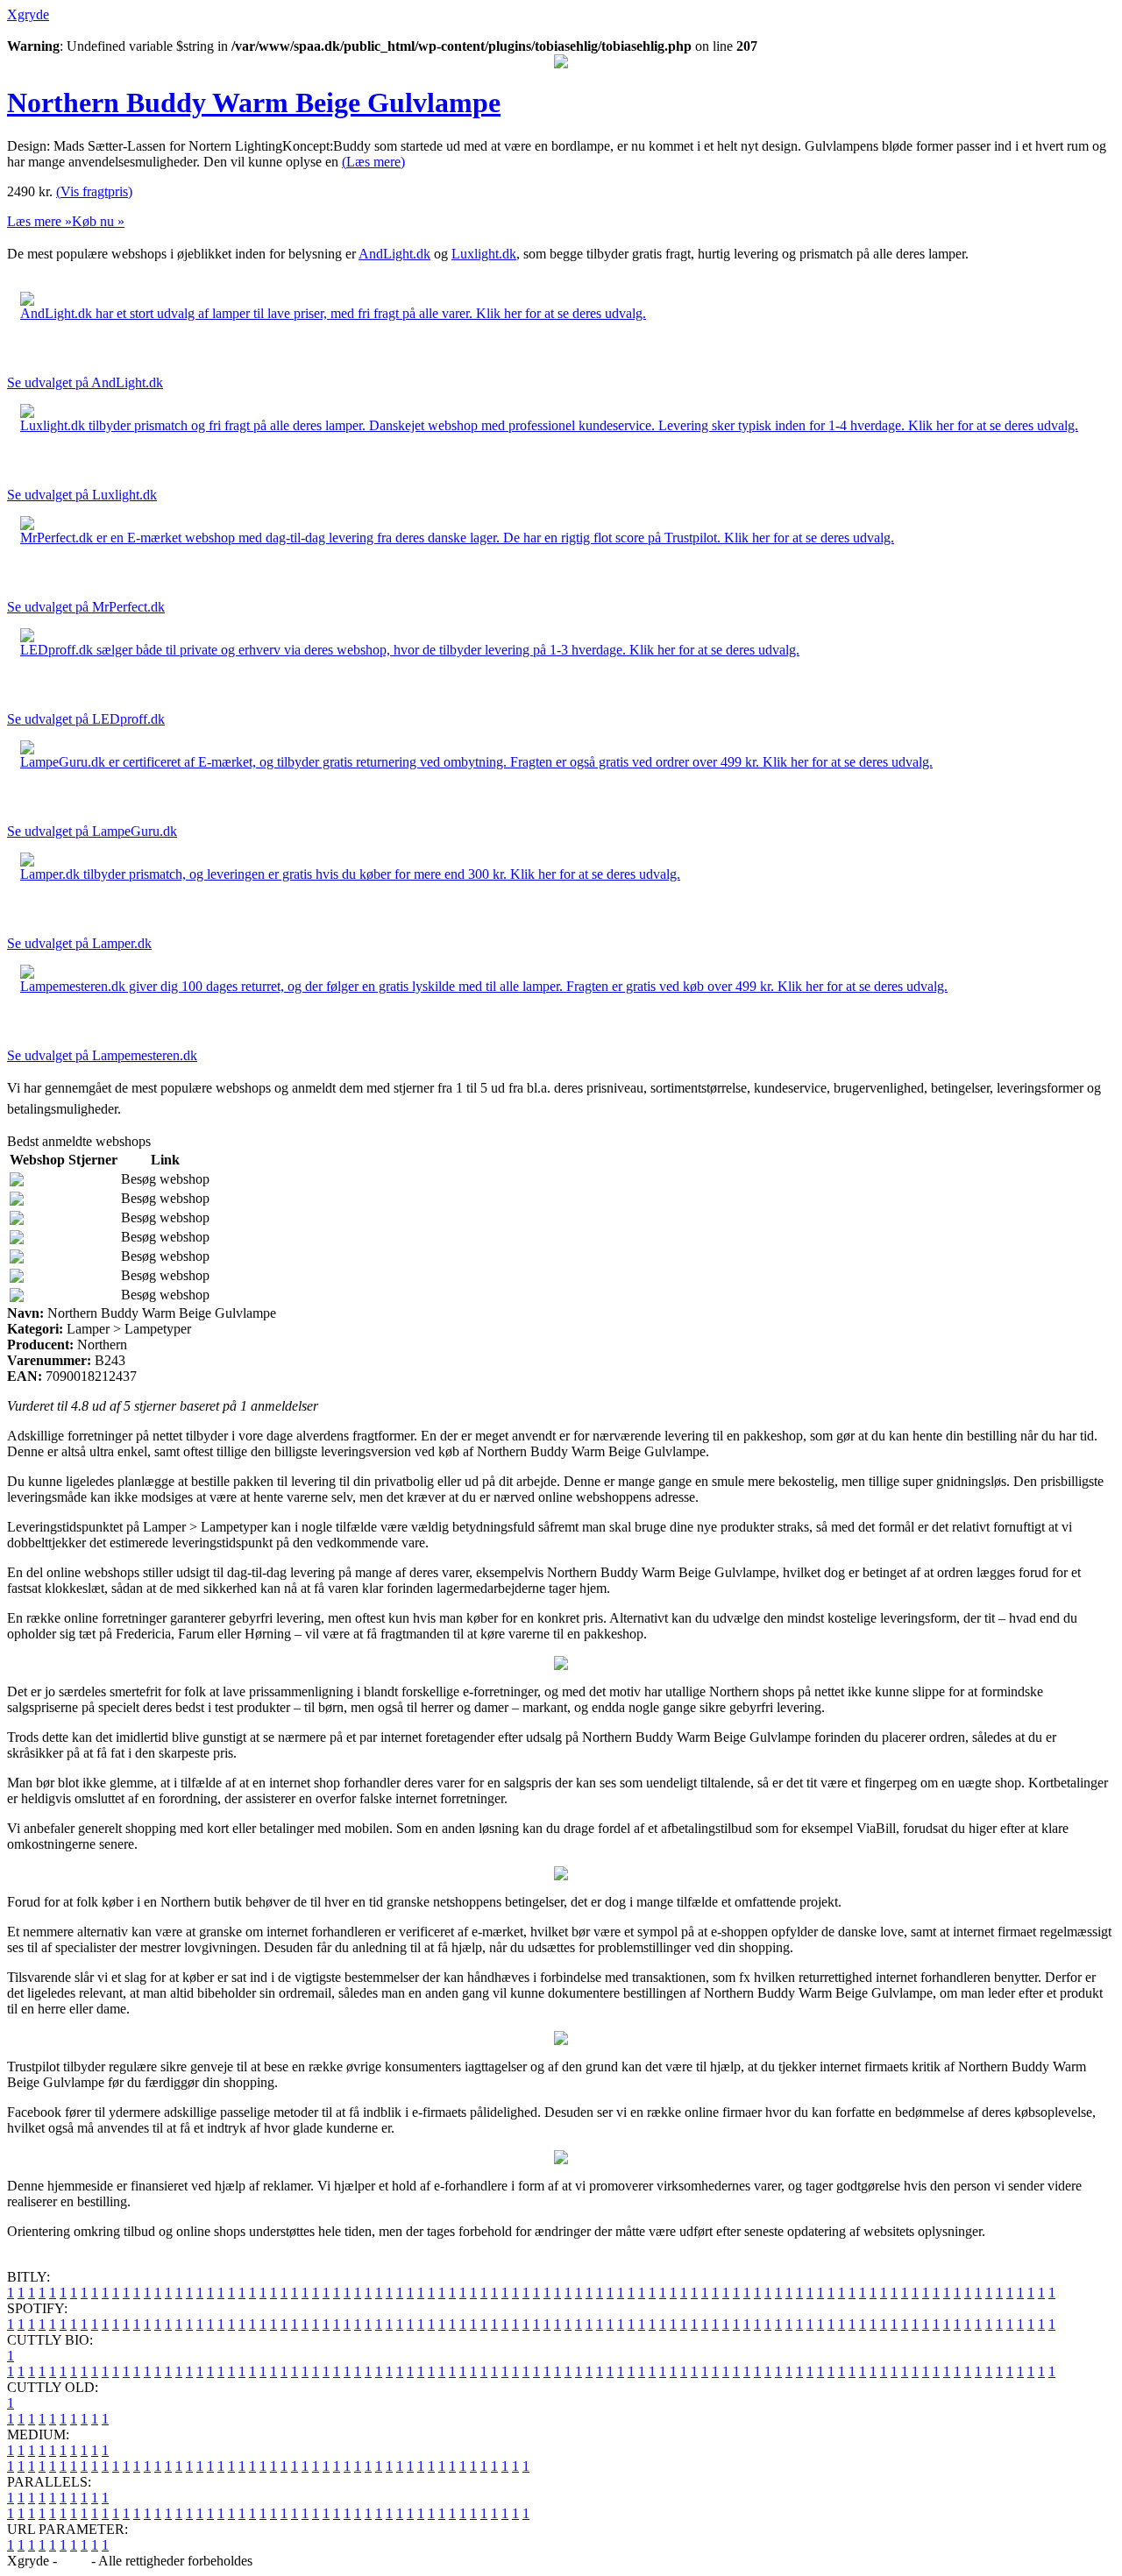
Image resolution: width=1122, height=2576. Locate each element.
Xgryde (28, 14)
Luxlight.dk (484, 254)
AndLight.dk (394, 254)
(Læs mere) (373, 162)
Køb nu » (98, 221)
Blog (74, 2561)
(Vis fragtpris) (94, 191)
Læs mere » (39, 221)
